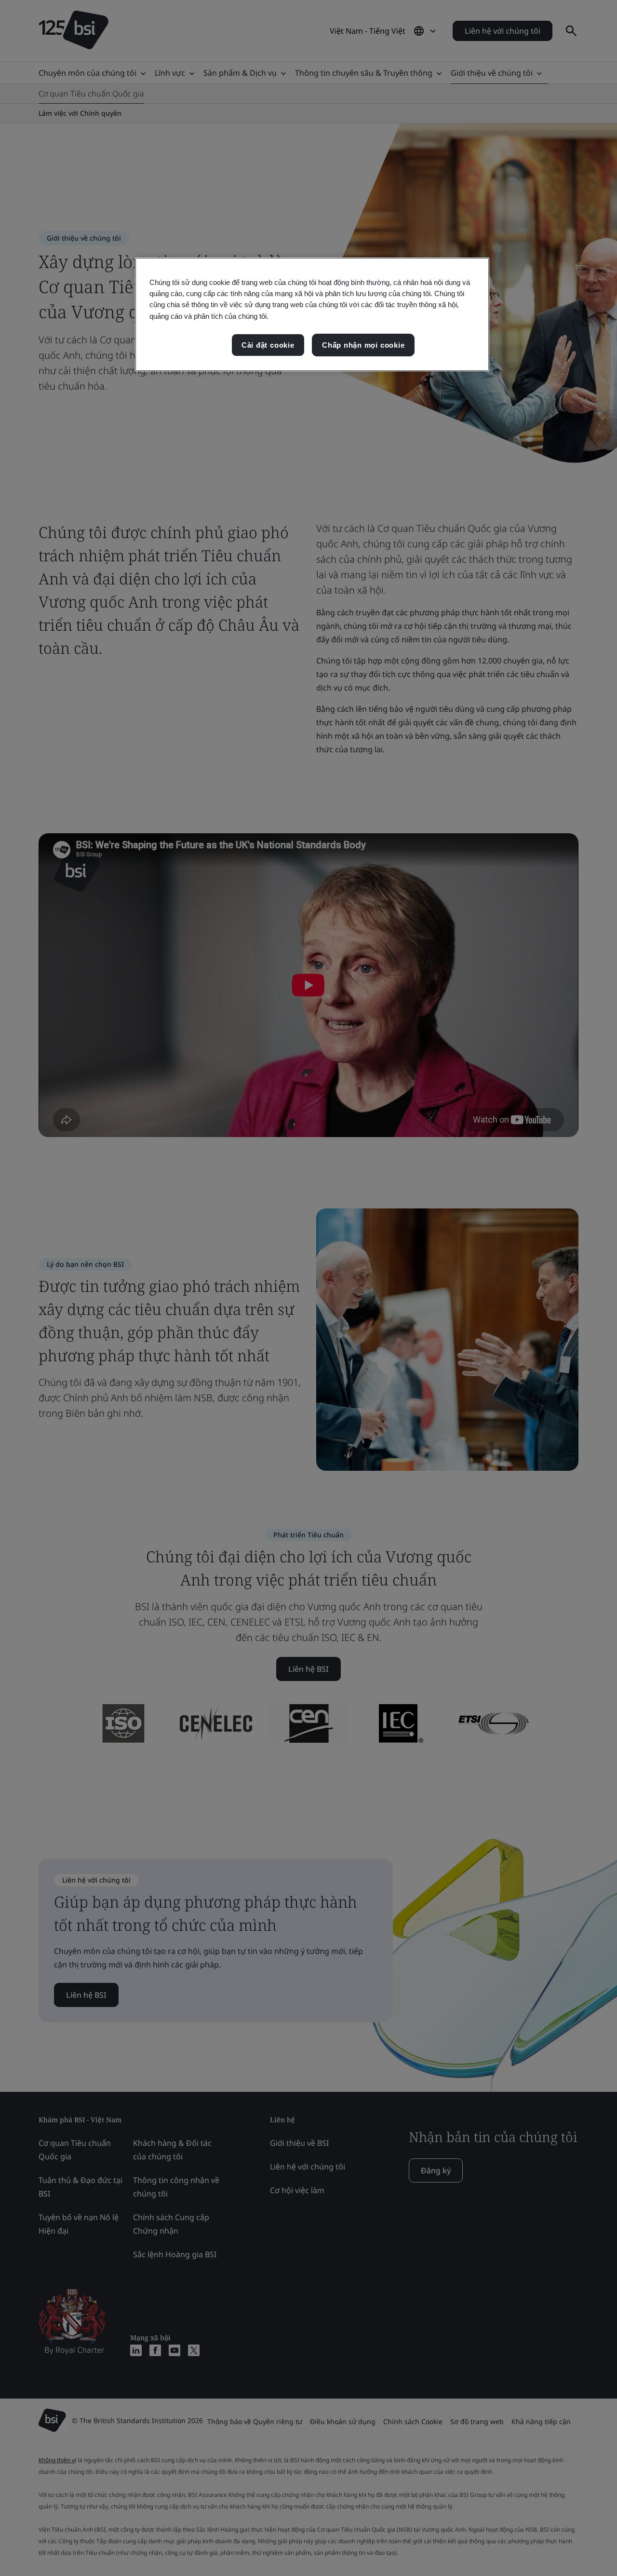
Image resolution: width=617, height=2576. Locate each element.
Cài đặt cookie (268, 345)
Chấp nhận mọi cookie (363, 345)
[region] (312, 314)
